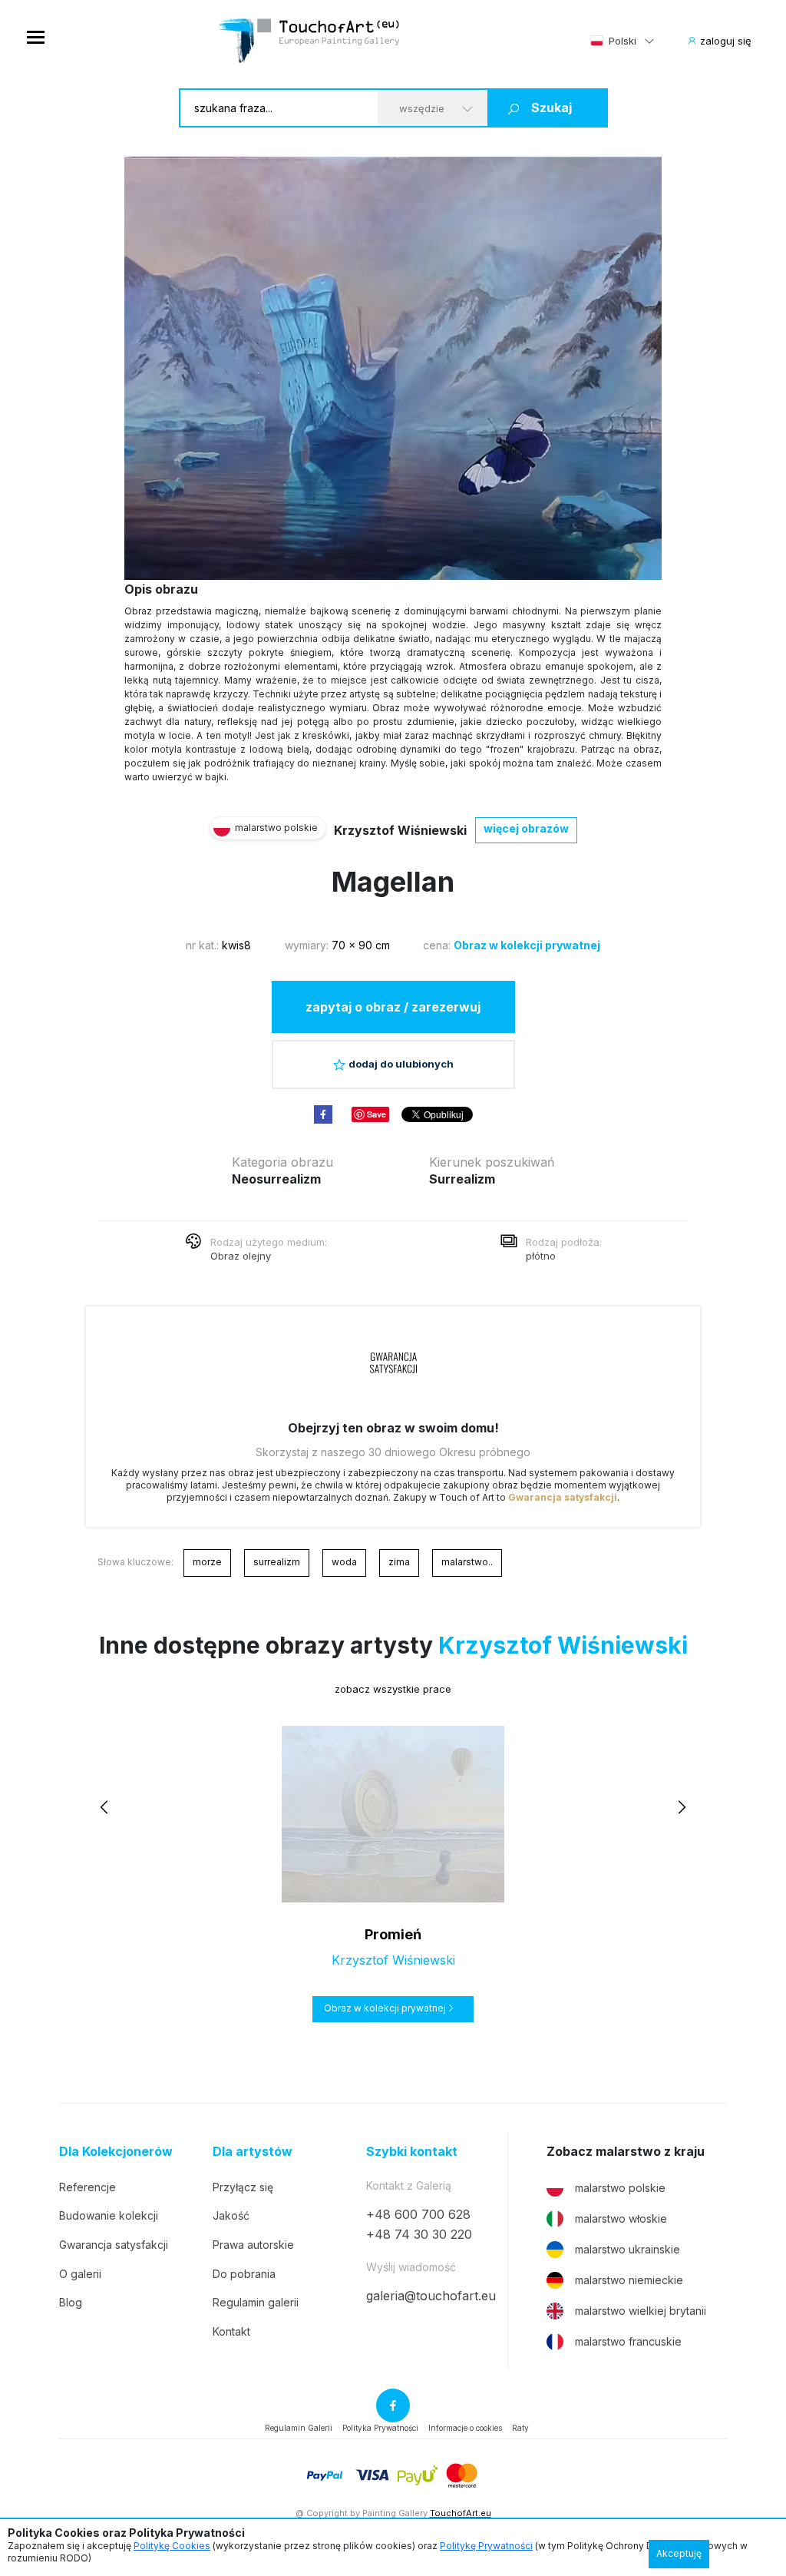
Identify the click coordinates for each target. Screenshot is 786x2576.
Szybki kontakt (412, 2152)
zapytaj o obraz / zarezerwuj (393, 1007)
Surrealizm (462, 1179)
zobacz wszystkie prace (393, 1689)
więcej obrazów (526, 828)
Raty (520, 2428)
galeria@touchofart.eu (431, 2296)
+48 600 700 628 (418, 2214)
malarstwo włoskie (621, 2218)
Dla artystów (253, 2152)
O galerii (80, 2274)
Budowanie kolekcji (109, 2215)
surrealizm (277, 1562)
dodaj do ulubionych (401, 1064)
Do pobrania (244, 2274)
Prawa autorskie (253, 2245)
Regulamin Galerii (299, 2428)
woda (344, 1562)
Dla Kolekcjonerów (116, 2152)
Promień (393, 1934)
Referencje (88, 2187)
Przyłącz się (243, 2187)
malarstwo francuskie (628, 2341)
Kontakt (231, 2331)
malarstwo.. (467, 1562)
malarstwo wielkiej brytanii (641, 2311)
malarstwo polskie (620, 2188)
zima (399, 1562)
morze (207, 1562)
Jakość (231, 2215)
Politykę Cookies (172, 2546)
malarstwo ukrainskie (627, 2249)
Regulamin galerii (256, 2302)
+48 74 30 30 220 (419, 2234)
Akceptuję (679, 2553)
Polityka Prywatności (380, 2428)
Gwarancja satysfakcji (563, 1497)
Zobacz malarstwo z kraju (626, 2152)
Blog (71, 2302)
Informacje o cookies (465, 2428)
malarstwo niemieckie (629, 2280)
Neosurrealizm (276, 1179)
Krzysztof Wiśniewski (400, 830)
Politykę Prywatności (486, 2546)
